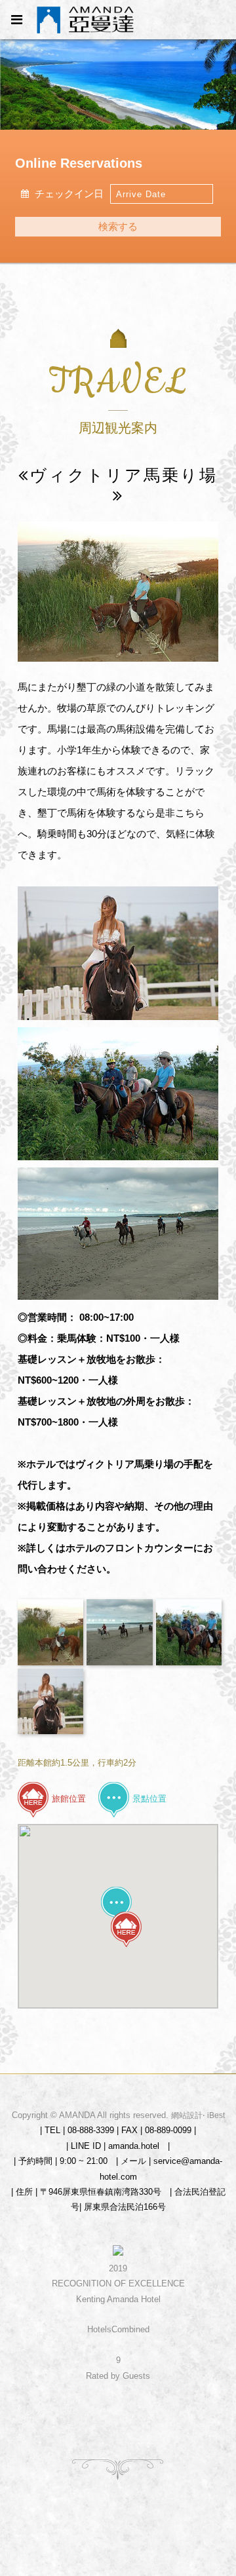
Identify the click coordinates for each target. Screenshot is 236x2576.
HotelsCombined (118, 2329)
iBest (216, 2115)
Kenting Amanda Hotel (118, 2299)
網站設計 (187, 2115)
